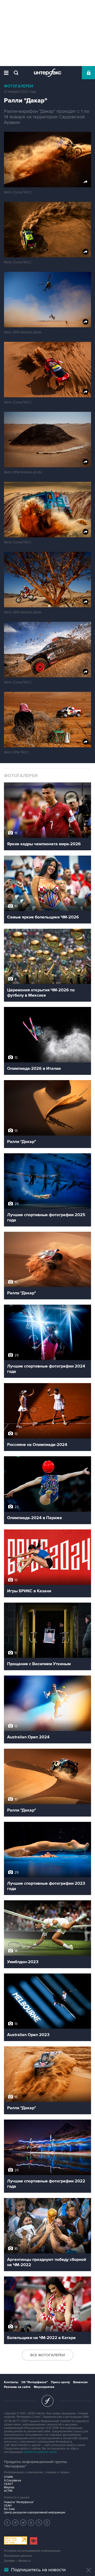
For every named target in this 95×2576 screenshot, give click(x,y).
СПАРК (9, 2477)
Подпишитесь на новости (38, 2570)
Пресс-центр (60, 2382)
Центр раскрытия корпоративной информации (35, 2512)
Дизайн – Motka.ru (17, 2561)
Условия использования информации (32, 2551)
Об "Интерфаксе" (35, 2382)
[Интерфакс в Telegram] (15, 2523)
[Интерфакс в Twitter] (23, 2523)
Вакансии (80, 2382)
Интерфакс (48, 73)
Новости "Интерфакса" (19, 2502)
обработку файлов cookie (40, 2452)
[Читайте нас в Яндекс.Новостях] (7, 2523)
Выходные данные (18, 2556)
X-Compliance (13, 2481)
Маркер (9, 2487)
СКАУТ (8, 2484)
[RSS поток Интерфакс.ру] (39, 2523)
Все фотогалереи (48, 2355)
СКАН (8, 2506)
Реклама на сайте (17, 2387)
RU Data (9, 2509)
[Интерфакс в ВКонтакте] (31, 2523)
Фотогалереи (19, 86)
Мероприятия (44, 2387)
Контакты (11, 2382)
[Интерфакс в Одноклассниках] (47, 2523)
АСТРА (8, 2491)
